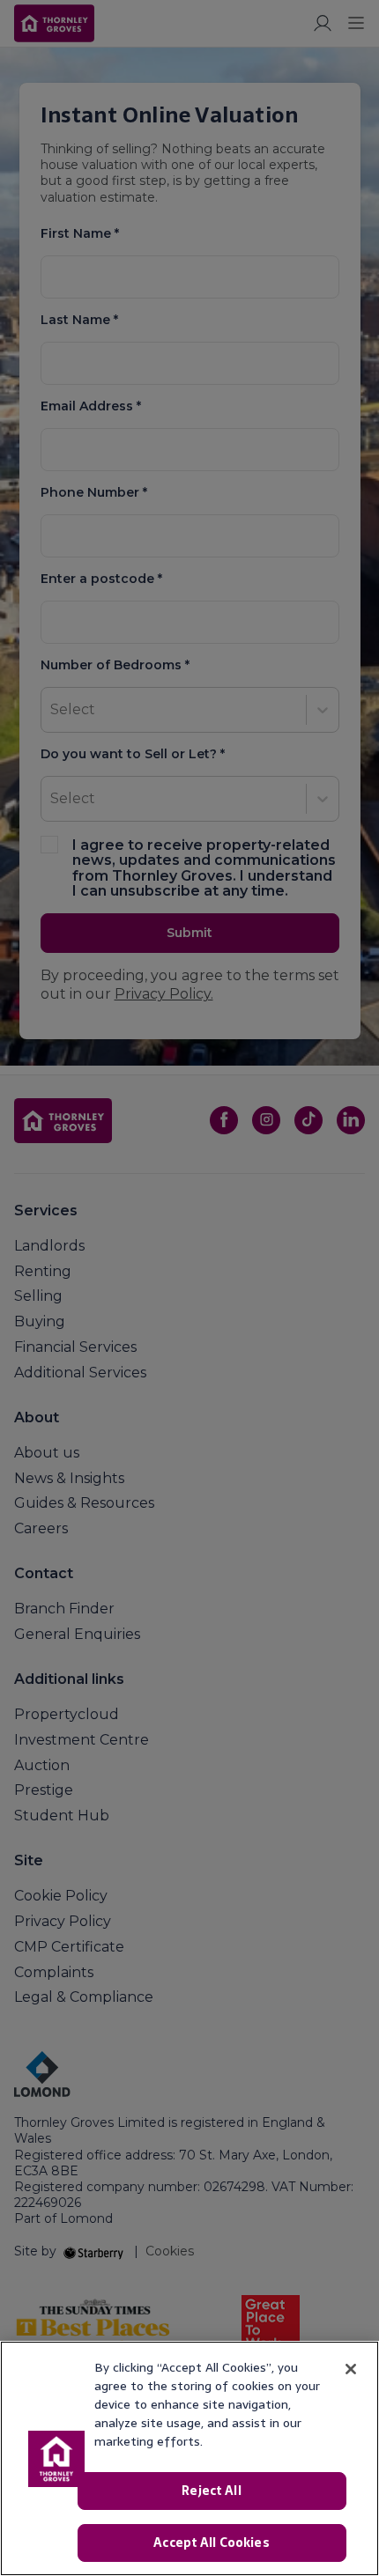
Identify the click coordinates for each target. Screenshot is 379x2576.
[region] (189, 2458)
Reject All (211, 2491)
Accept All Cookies (212, 2543)
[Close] (351, 2369)
